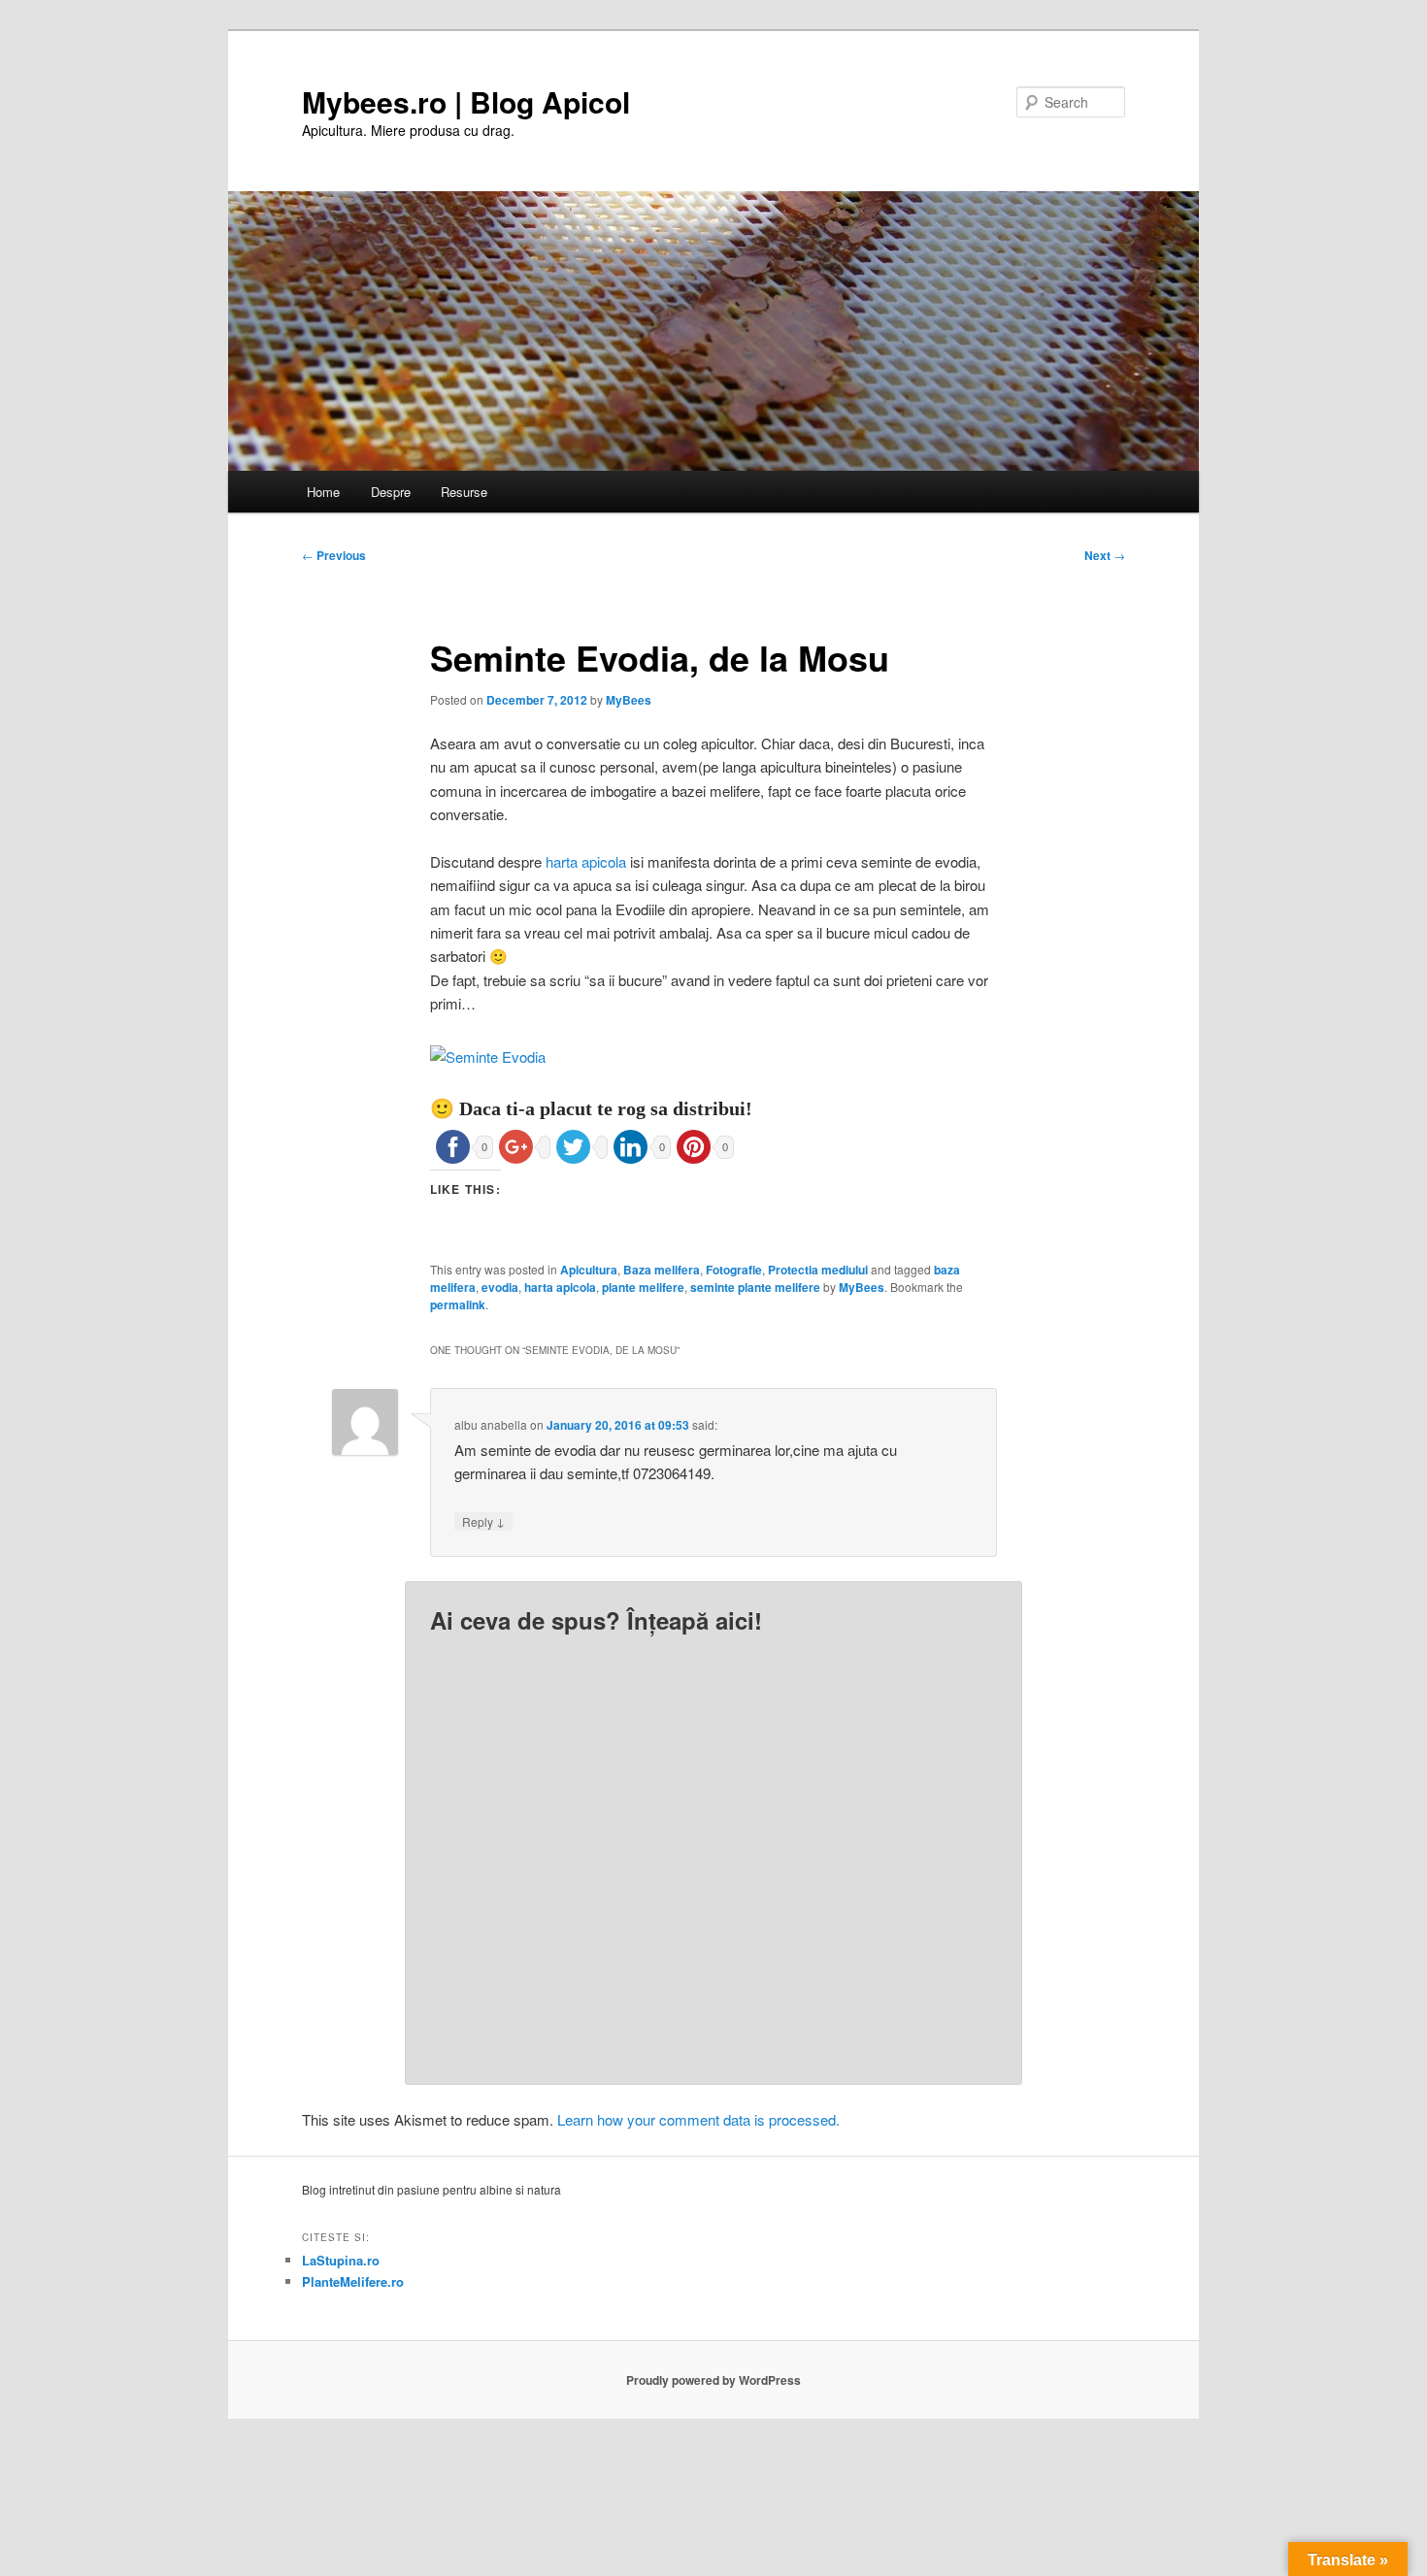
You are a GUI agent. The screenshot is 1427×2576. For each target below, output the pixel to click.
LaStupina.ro (341, 2260)
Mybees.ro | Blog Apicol (466, 101)
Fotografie (734, 1270)
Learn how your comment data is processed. (698, 2119)
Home (323, 492)
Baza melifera (662, 1270)
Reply (483, 1521)
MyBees (629, 700)
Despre (391, 492)
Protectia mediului (818, 1270)
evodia (500, 1287)
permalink (458, 1305)
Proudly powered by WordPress (713, 2380)
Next (1105, 555)
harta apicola (586, 861)
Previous (334, 555)
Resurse (464, 492)
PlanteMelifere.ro (353, 2281)
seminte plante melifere (755, 1287)
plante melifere (643, 1287)
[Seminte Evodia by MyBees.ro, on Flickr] (488, 1057)
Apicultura (589, 1270)
